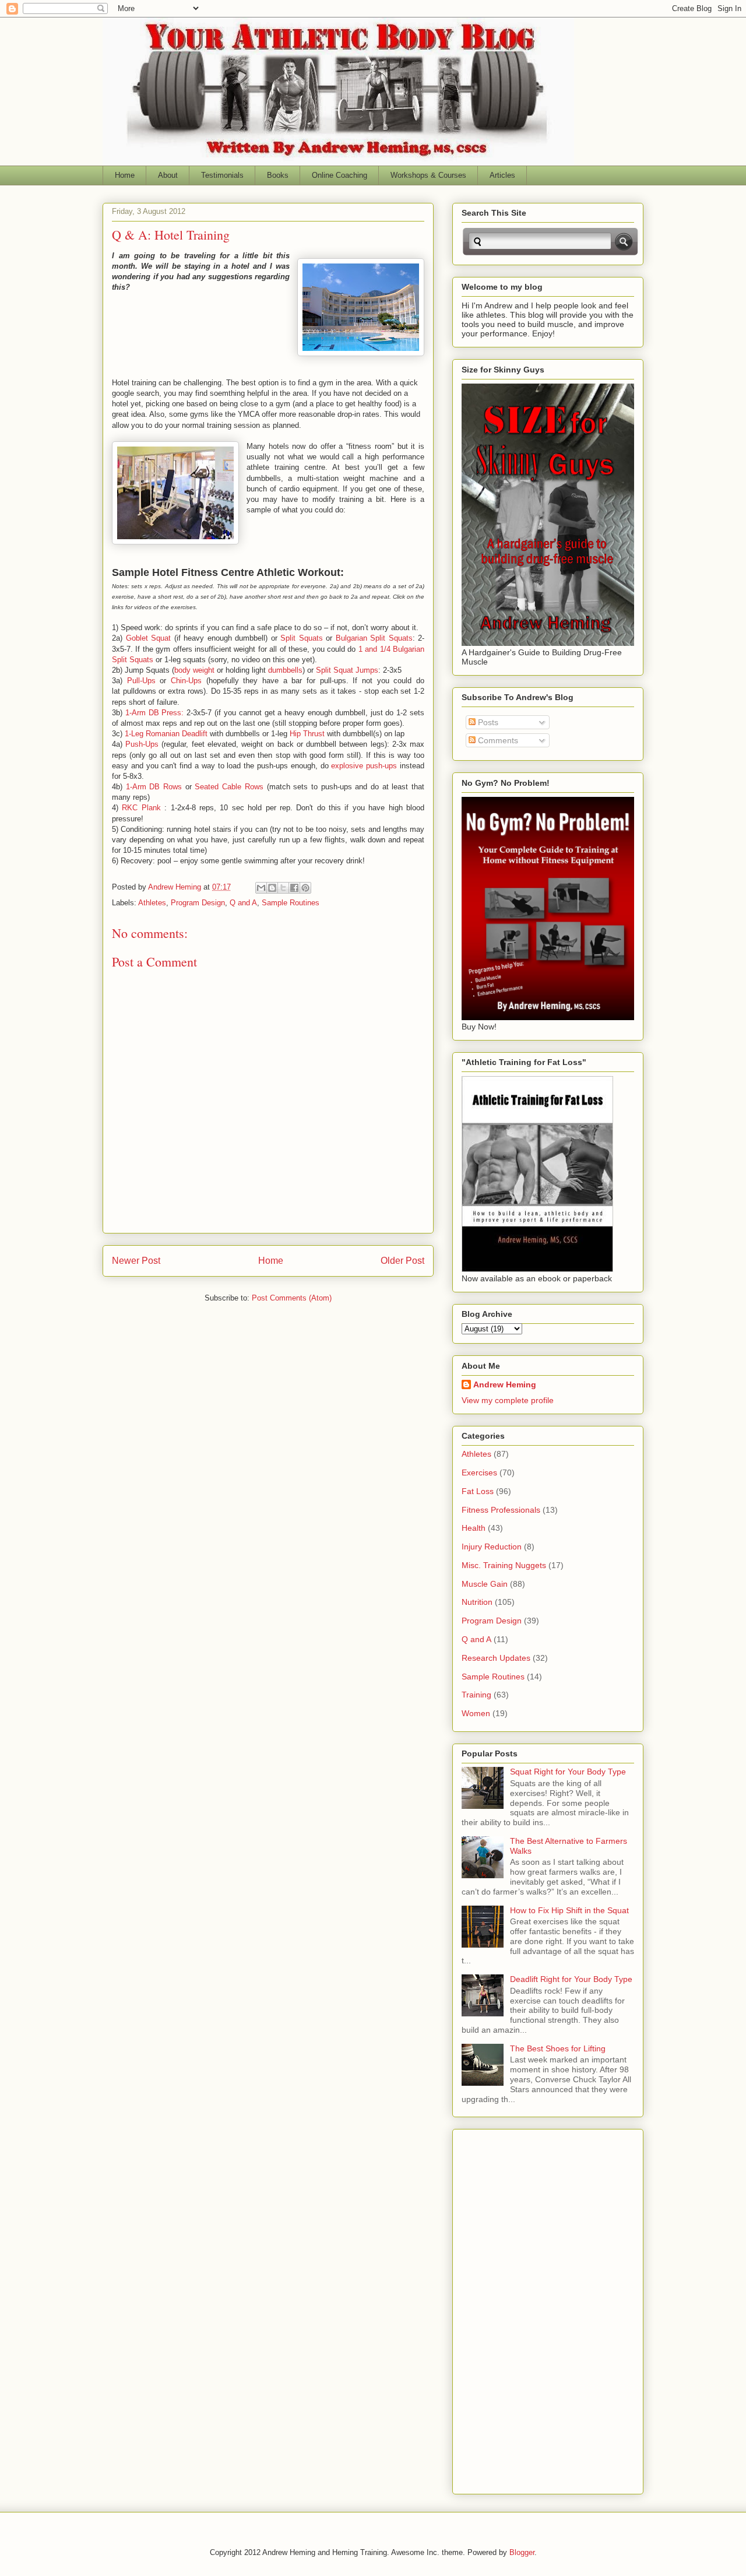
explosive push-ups (364, 766)
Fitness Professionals (501, 1510)
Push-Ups (142, 744)
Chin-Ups (186, 681)
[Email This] (261, 888)
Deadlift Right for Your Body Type (571, 1979)
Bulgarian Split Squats (374, 638)
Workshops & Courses (428, 175)
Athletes (152, 903)
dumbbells (285, 670)
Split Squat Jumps (347, 670)
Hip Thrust (307, 734)
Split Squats (302, 638)
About (168, 175)
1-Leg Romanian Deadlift (166, 734)
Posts (487, 722)
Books (278, 175)
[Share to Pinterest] (305, 888)
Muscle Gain (485, 1584)
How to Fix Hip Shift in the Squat (569, 1910)
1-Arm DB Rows (154, 787)
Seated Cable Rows (229, 787)
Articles (502, 175)
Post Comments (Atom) (292, 1298)
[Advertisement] (508, 2308)
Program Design (198, 903)
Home (125, 175)
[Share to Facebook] (294, 888)
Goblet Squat (149, 638)
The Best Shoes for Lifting (558, 2048)
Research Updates (496, 1658)
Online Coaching (339, 175)
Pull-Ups (139, 681)
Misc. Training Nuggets (504, 1565)
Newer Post (136, 1261)
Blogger (522, 2552)
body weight (194, 670)
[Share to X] (283, 888)
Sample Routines (291, 903)
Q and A (243, 903)
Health (474, 1528)
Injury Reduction (492, 1547)
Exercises (479, 1472)
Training (476, 1695)
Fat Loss (478, 1491)
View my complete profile (508, 1400)
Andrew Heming (505, 1384)
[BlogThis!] (272, 888)
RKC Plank (141, 808)
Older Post (402, 1261)
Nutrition (477, 1602)
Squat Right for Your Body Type (568, 1772)
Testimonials (222, 175)
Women (476, 1713)
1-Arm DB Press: (155, 713)
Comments (497, 740)
